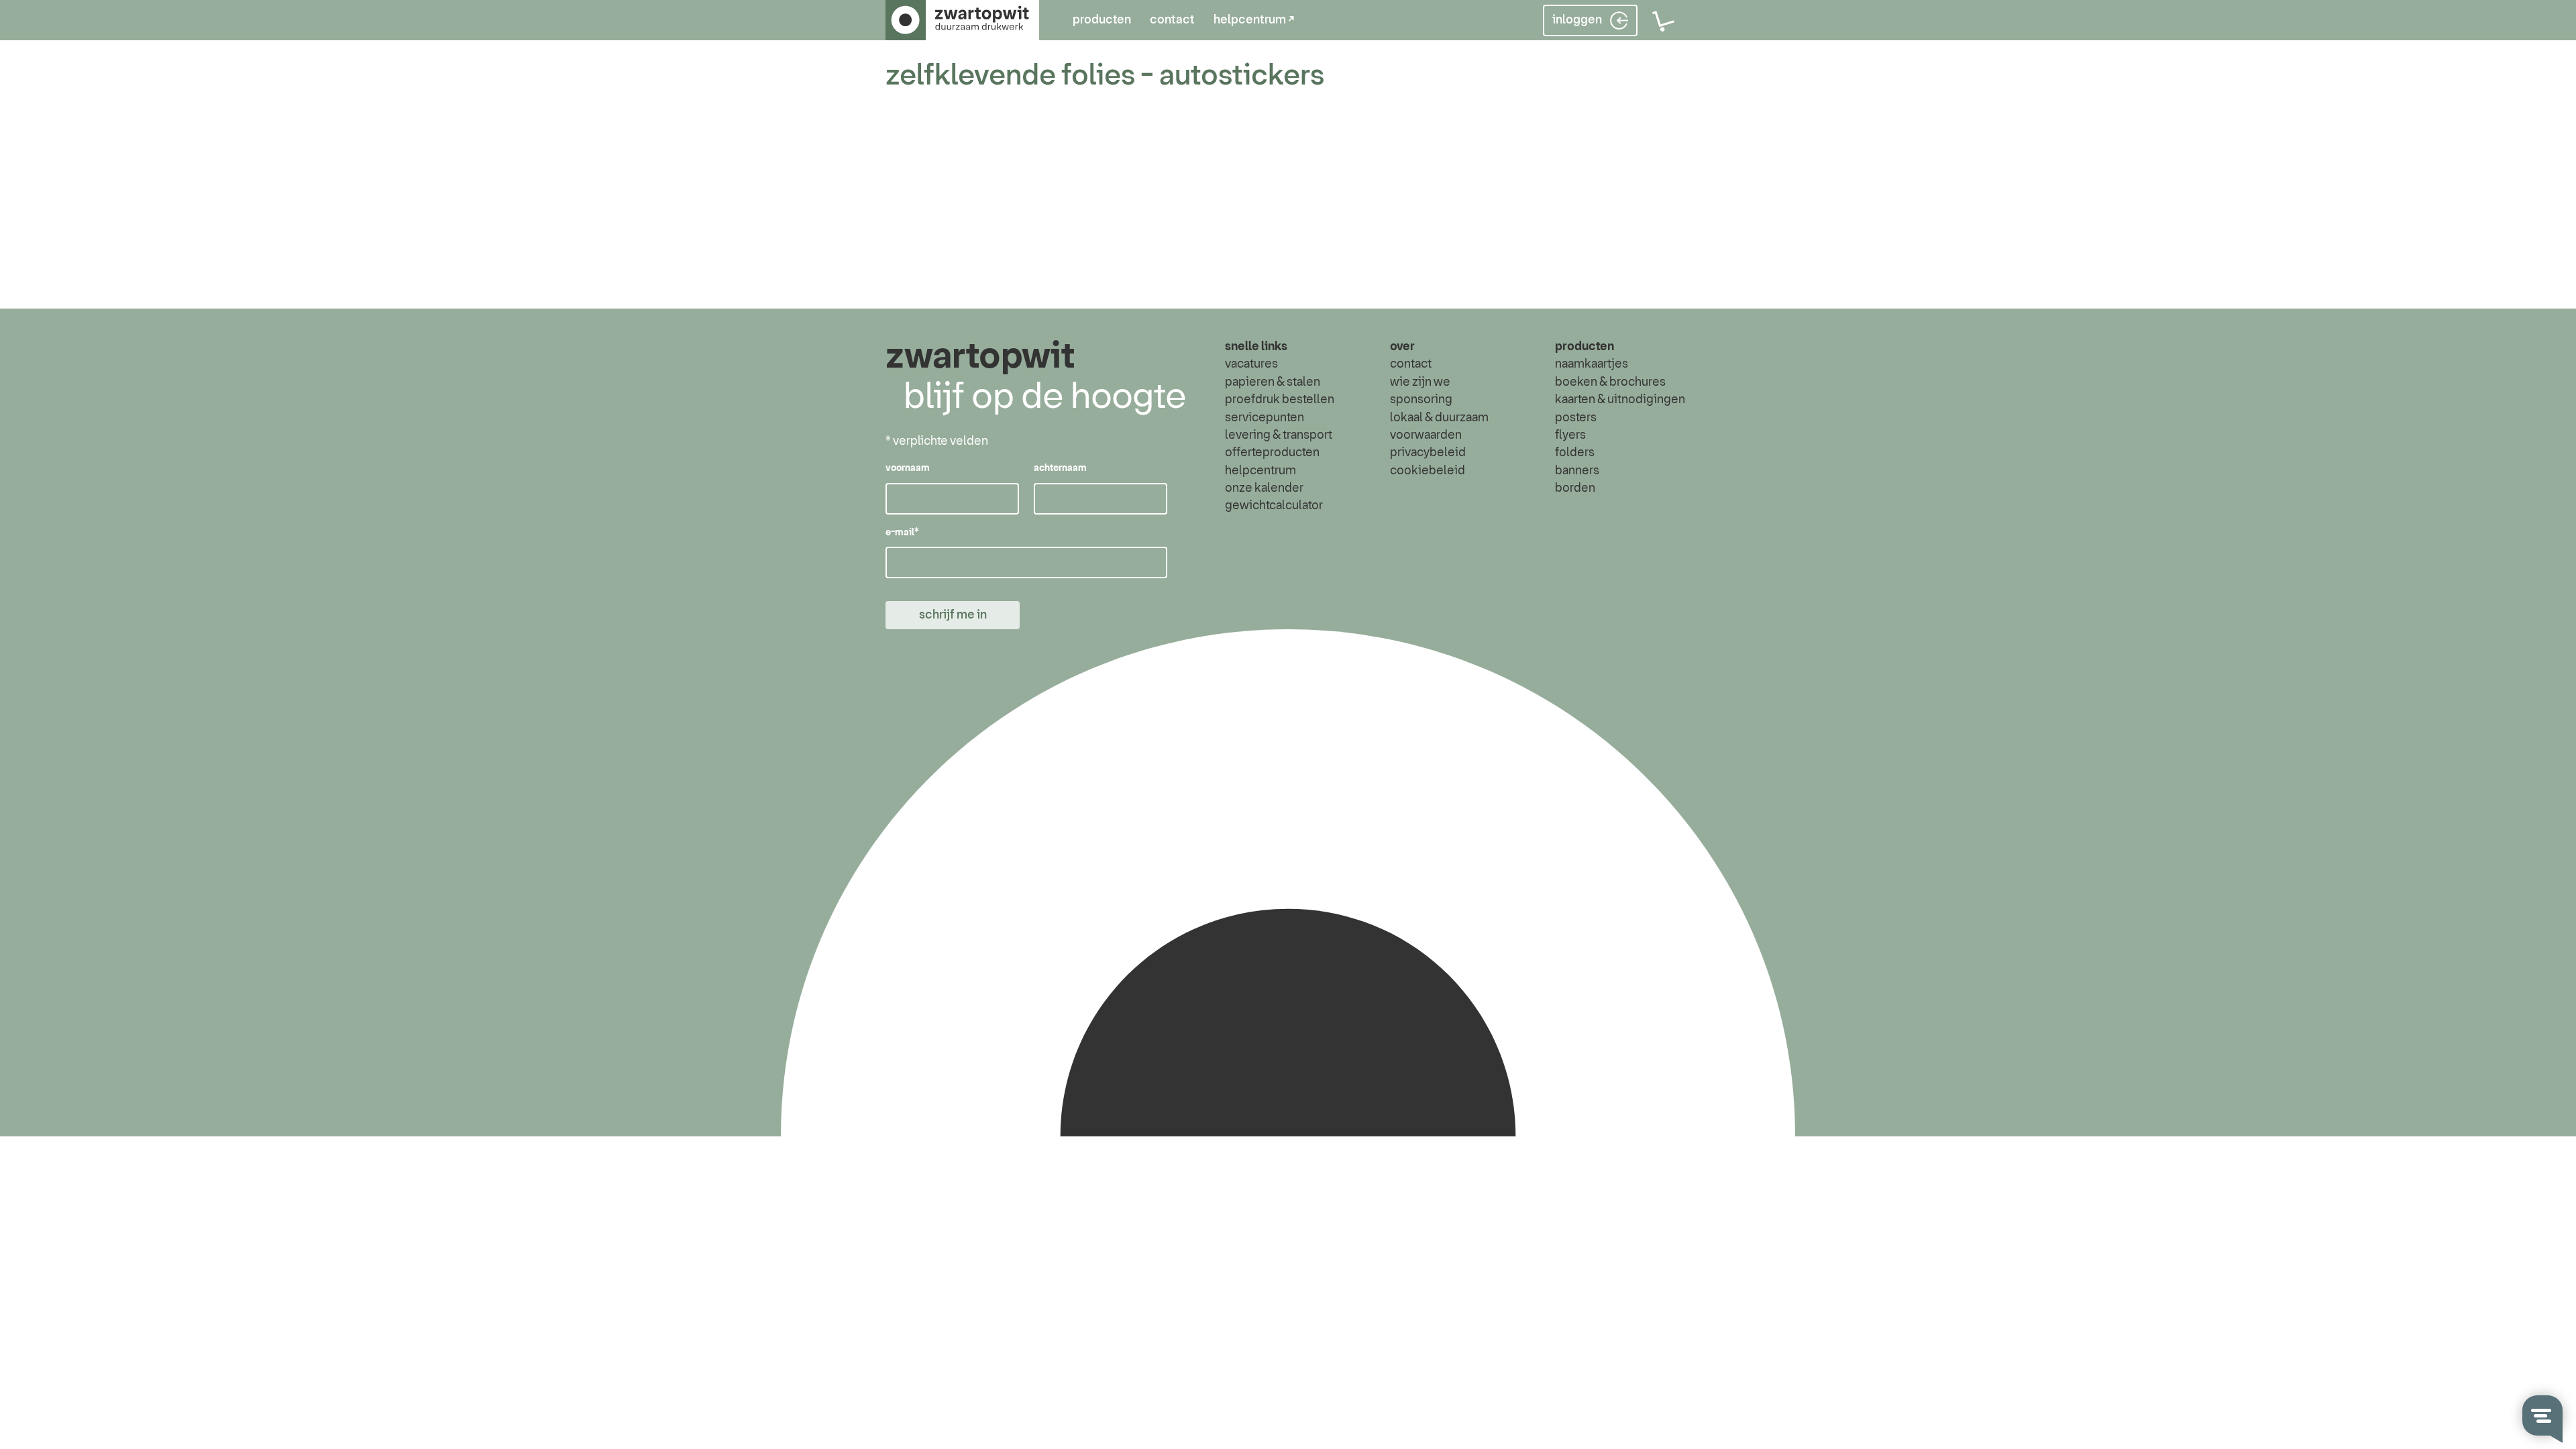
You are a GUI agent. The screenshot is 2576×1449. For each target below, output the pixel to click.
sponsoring (1421, 400)
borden (1575, 488)
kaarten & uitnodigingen (1620, 400)
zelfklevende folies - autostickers (1105, 76)
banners (1577, 471)
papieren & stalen (1273, 382)
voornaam (908, 468)
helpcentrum (1260, 471)
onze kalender (1264, 488)
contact (1172, 20)
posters (1576, 418)
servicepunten (1265, 418)
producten (1102, 20)
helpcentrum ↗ (1254, 20)
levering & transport (1279, 435)
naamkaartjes (1592, 364)
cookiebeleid (1428, 471)
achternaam (1060, 468)
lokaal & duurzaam (1439, 418)
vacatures (1251, 364)
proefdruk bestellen (1280, 400)
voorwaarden (1426, 435)
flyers (1570, 435)
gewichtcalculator (1274, 506)
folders (1575, 453)
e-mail (902, 533)
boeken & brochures (1610, 382)
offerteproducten (1272, 453)
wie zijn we (1420, 382)
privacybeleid (1428, 453)
